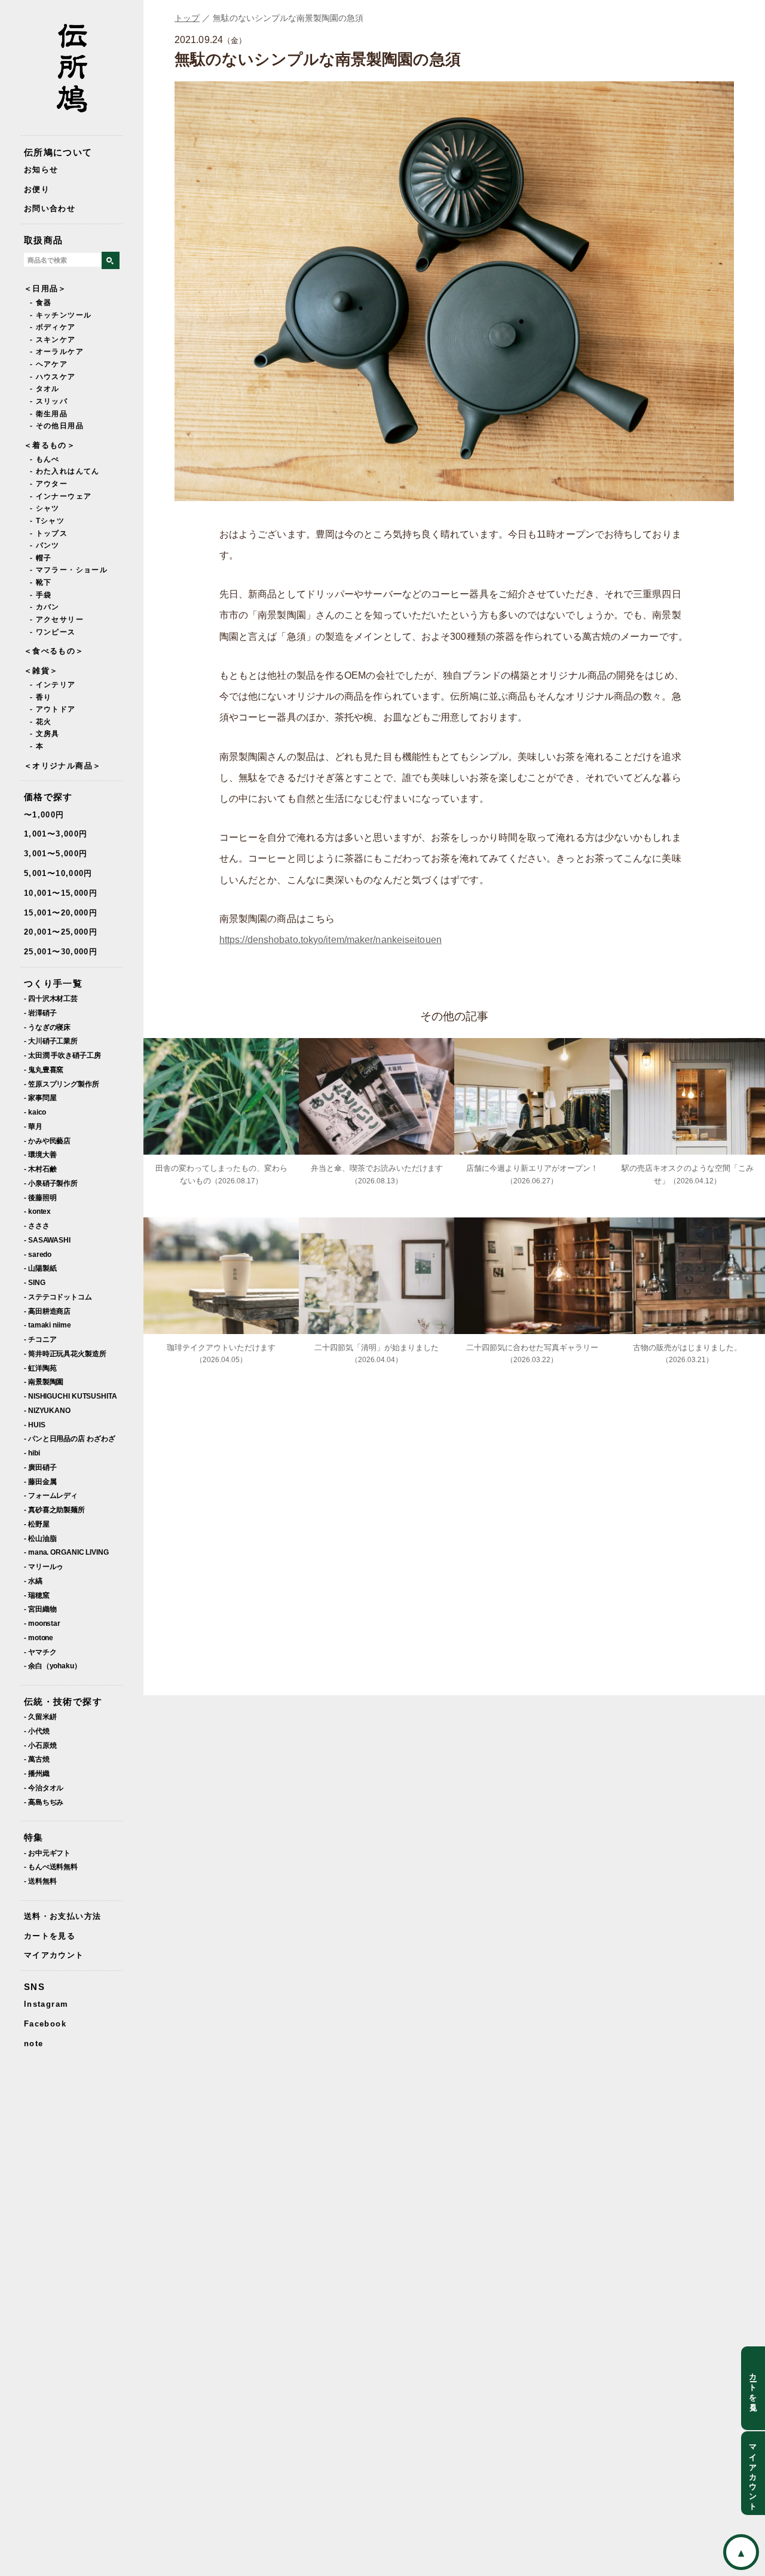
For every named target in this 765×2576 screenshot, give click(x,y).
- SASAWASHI (47, 1240)
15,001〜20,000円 (61, 913)
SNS (34, 1987)
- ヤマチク (40, 1652)
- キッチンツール (61, 315)
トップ (187, 18)
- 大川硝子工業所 (51, 1041)
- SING (34, 1282)
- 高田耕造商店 (47, 1311)
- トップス (49, 533)
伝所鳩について (58, 152)
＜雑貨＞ (41, 671)
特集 (34, 1837)
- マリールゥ (44, 1566)
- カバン (45, 607)
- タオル (45, 389)
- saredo (38, 1254)
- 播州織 (37, 1773)
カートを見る (50, 1936)
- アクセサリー (57, 619)
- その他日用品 (57, 426)
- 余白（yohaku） (53, 1666)
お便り (37, 189)
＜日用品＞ (45, 289)
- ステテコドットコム (58, 1297)
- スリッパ (49, 401)
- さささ (37, 1226)
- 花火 (41, 722)
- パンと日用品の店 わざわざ (70, 1438)
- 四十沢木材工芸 (51, 998)
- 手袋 (41, 595)
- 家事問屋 (40, 1098)
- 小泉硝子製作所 (51, 1183)
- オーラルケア (57, 352)
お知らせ (41, 170)
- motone (39, 1638)
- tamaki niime (48, 1325)
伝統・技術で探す (63, 1701)
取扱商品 (43, 240)
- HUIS (34, 1425)
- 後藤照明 (40, 1197)
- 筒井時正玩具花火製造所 (65, 1353)
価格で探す (48, 797)
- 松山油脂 (40, 1538)
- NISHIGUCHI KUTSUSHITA (71, 1396)
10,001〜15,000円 (61, 893)
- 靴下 (41, 582)
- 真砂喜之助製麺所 (54, 1510)
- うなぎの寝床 (47, 1027)
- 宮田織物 (40, 1609)
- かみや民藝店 (47, 1141)
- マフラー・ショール (69, 570)
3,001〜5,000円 (56, 854)
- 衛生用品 (49, 414)
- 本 (37, 746)
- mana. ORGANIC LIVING (66, 1552)
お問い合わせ (50, 208)
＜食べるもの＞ (54, 651)
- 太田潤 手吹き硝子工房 (62, 1055)
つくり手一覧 (53, 983)
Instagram (46, 2004)
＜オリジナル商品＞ (62, 766)
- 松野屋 (37, 1524)
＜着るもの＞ (50, 445)
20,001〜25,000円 (61, 932)
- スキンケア (53, 340)
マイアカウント (54, 1955)
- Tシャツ (47, 521)
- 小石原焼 (40, 1745)
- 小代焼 (37, 1731)
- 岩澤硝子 (40, 1013)
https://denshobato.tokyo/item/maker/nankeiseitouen (331, 940)
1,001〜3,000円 (56, 834)
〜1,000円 (44, 815)
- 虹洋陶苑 (40, 1368)
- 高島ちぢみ (44, 1802)
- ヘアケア (49, 364)
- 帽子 (41, 558)
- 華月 (33, 1126)
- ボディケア (53, 327)
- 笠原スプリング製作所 (62, 1084)
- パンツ (45, 545)
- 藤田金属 (40, 1481)
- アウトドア (53, 709)
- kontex (37, 1211)
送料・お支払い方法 (62, 1916)
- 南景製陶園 (44, 1382)
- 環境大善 (40, 1154)
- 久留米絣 (40, 1716)
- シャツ (45, 508)
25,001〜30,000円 (61, 952)
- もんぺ (45, 459)
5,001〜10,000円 (58, 873)
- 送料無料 (40, 1881)
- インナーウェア (61, 496)
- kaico (35, 1112)
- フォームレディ (51, 1495)
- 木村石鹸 (40, 1169)
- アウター (49, 484)
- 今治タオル (44, 1788)
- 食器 (41, 303)
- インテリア (53, 685)
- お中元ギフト (47, 1853)
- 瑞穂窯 (37, 1595)
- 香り (41, 697)
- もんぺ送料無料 (51, 1867)
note (33, 2044)
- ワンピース (53, 632)
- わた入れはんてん (65, 471)
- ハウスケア (53, 377)
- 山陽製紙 (40, 1268)
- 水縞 (33, 1581)
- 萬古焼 (37, 1759)
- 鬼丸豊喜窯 (44, 1069)
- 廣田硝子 (40, 1467)
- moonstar (42, 1623)
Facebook (45, 2024)
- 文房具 (45, 734)
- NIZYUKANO (47, 1410)
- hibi (32, 1453)
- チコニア (40, 1339)
